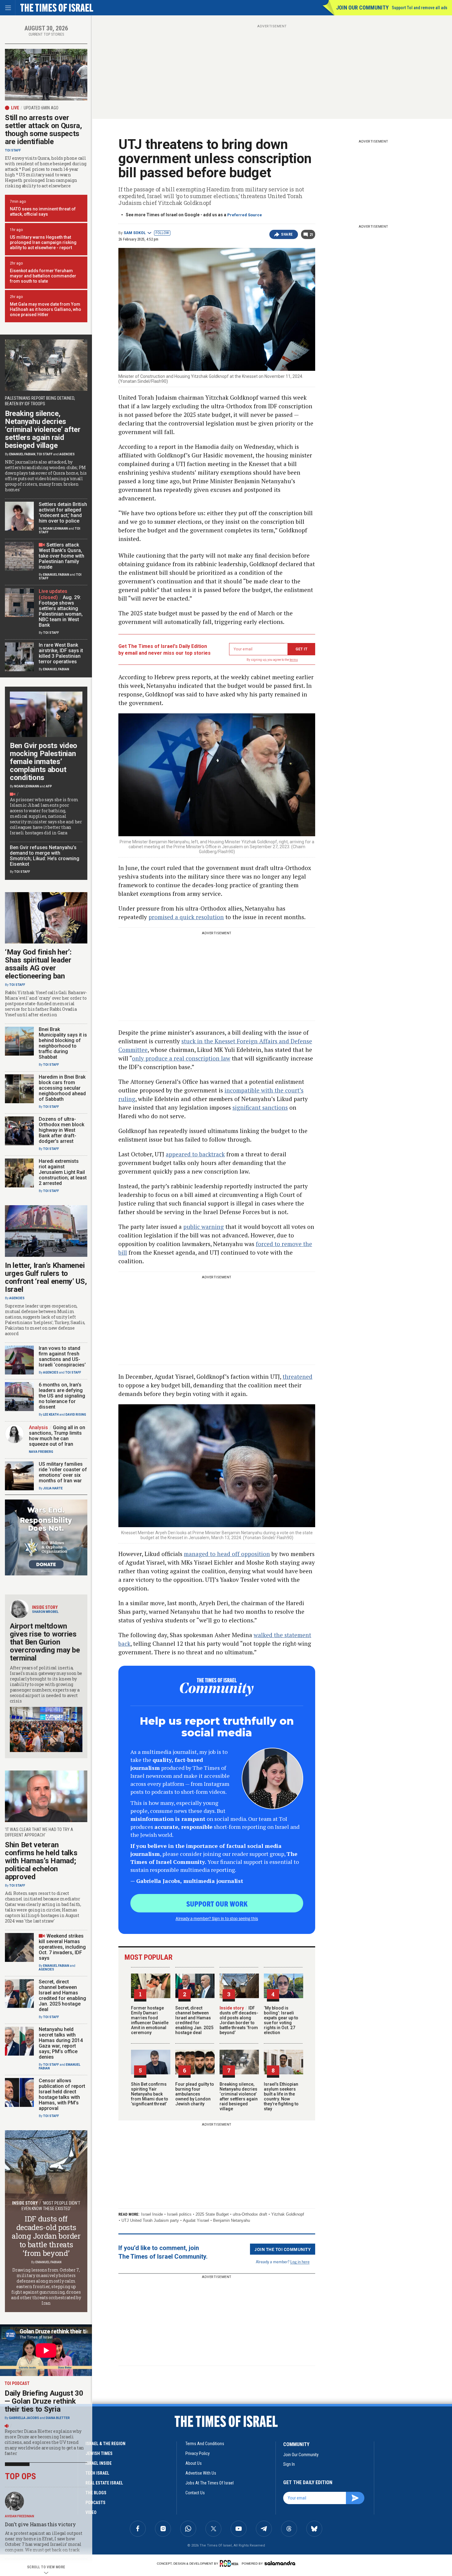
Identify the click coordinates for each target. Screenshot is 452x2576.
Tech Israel (97, 2473)
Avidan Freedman (20, 2516)
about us (194, 2463)
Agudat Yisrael (196, 2220)
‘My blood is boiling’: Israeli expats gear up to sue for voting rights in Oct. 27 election (281, 2020)
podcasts (95, 2503)
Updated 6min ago (41, 108)
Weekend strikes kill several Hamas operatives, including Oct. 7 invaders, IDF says (62, 1947)
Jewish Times (99, 2453)
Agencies (67, 454)
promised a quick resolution (186, 917)
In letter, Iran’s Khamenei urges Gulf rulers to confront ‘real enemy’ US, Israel (46, 1277)
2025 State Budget (212, 2214)
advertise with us (201, 2473)
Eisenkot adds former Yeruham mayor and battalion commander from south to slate (43, 276)
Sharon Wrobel (45, 1612)
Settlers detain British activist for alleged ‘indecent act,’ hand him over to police (63, 513)
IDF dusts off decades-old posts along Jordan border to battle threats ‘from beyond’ (239, 2020)
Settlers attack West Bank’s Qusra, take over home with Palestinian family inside (61, 556)
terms (294, 660)
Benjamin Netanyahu (232, 2220)
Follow (162, 233)
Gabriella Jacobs (24, 2418)
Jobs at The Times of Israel (210, 2483)
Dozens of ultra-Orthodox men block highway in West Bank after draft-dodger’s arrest (61, 1130)
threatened (297, 1376)
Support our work (217, 1904)
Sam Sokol (135, 233)
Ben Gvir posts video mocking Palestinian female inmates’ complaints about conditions (44, 762)
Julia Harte (53, 1488)
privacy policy (198, 2453)
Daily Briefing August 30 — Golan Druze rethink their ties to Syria (44, 2401)
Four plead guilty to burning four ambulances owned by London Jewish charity (195, 2094)
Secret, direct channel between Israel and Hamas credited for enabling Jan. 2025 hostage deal (194, 2020)
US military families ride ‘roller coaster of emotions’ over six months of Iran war (63, 1472)
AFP (49, 786)
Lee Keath (51, 1415)
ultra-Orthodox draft (250, 2214)
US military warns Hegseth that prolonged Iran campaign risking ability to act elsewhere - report (43, 242)
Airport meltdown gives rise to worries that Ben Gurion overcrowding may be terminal (45, 1642)
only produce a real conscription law (181, 1058)
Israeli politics (179, 2214)
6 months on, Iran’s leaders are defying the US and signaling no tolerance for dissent (62, 1396)
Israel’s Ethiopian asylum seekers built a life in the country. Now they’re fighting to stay (281, 2096)
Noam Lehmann (56, 529)
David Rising (76, 1415)
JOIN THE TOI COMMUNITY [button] (283, 2249)
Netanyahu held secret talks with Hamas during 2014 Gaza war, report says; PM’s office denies (61, 2043)
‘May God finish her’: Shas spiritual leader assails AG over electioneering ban (38, 964)
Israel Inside (152, 2214)
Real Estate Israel (104, 2483)
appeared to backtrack (195, 1154)
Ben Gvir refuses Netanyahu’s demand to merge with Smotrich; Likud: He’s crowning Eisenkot (45, 856)
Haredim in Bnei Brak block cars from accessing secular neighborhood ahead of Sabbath (62, 1088)
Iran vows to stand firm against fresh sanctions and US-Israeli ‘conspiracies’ (62, 1357)
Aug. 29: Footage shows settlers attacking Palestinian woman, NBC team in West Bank (61, 611)
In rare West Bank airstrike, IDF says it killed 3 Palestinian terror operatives (61, 653)
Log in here (300, 2262)
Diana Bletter (58, 2418)
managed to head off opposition (227, 1554)
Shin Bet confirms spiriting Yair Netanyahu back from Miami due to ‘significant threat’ (150, 2094)
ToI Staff (13, 150)
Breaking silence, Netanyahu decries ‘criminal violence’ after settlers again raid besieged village (239, 2096)
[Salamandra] (280, 2563)
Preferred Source (245, 215)
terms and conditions (205, 2444)
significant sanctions (260, 1107)
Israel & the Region (105, 2444)
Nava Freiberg (41, 1452)
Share (287, 234)
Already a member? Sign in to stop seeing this (217, 1918)
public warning (204, 1227)
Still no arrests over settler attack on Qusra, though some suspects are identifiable (44, 130)
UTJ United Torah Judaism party (150, 2220)
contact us (195, 2493)
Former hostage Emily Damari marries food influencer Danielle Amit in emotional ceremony (150, 2020)
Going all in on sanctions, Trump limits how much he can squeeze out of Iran (57, 1436)
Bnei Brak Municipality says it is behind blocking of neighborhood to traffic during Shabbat (63, 1043)
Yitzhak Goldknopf (288, 2214)
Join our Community (362, 8)
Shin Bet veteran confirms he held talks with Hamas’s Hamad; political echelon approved (41, 1861)
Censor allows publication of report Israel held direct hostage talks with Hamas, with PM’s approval (62, 2094)
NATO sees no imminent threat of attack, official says (43, 212)
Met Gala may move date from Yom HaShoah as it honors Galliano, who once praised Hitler (46, 309)
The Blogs (96, 2493)
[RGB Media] (230, 2563)
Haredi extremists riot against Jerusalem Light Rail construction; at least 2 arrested (63, 1172)
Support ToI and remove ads (420, 8)
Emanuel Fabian (22, 454)
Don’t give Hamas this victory (40, 2524)
